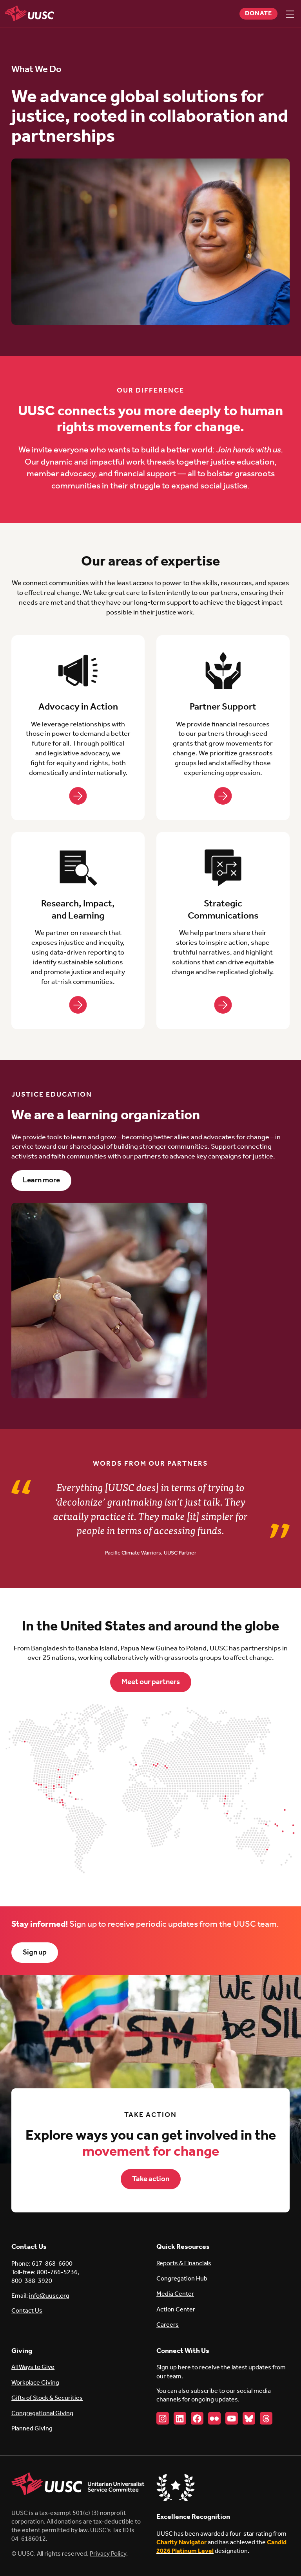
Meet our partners (151, 1682)
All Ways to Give (33, 2367)
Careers (168, 2325)
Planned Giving (32, 2429)
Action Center (176, 2310)
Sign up (35, 1953)
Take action (151, 2179)
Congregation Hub (182, 2279)
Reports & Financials (184, 2263)
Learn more (41, 1180)
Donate (259, 14)
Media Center (175, 2294)
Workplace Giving (35, 2383)
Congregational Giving (42, 2413)
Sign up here (174, 2368)
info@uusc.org (49, 2296)
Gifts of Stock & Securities (47, 2398)
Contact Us (27, 2311)
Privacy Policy (108, 2554)
